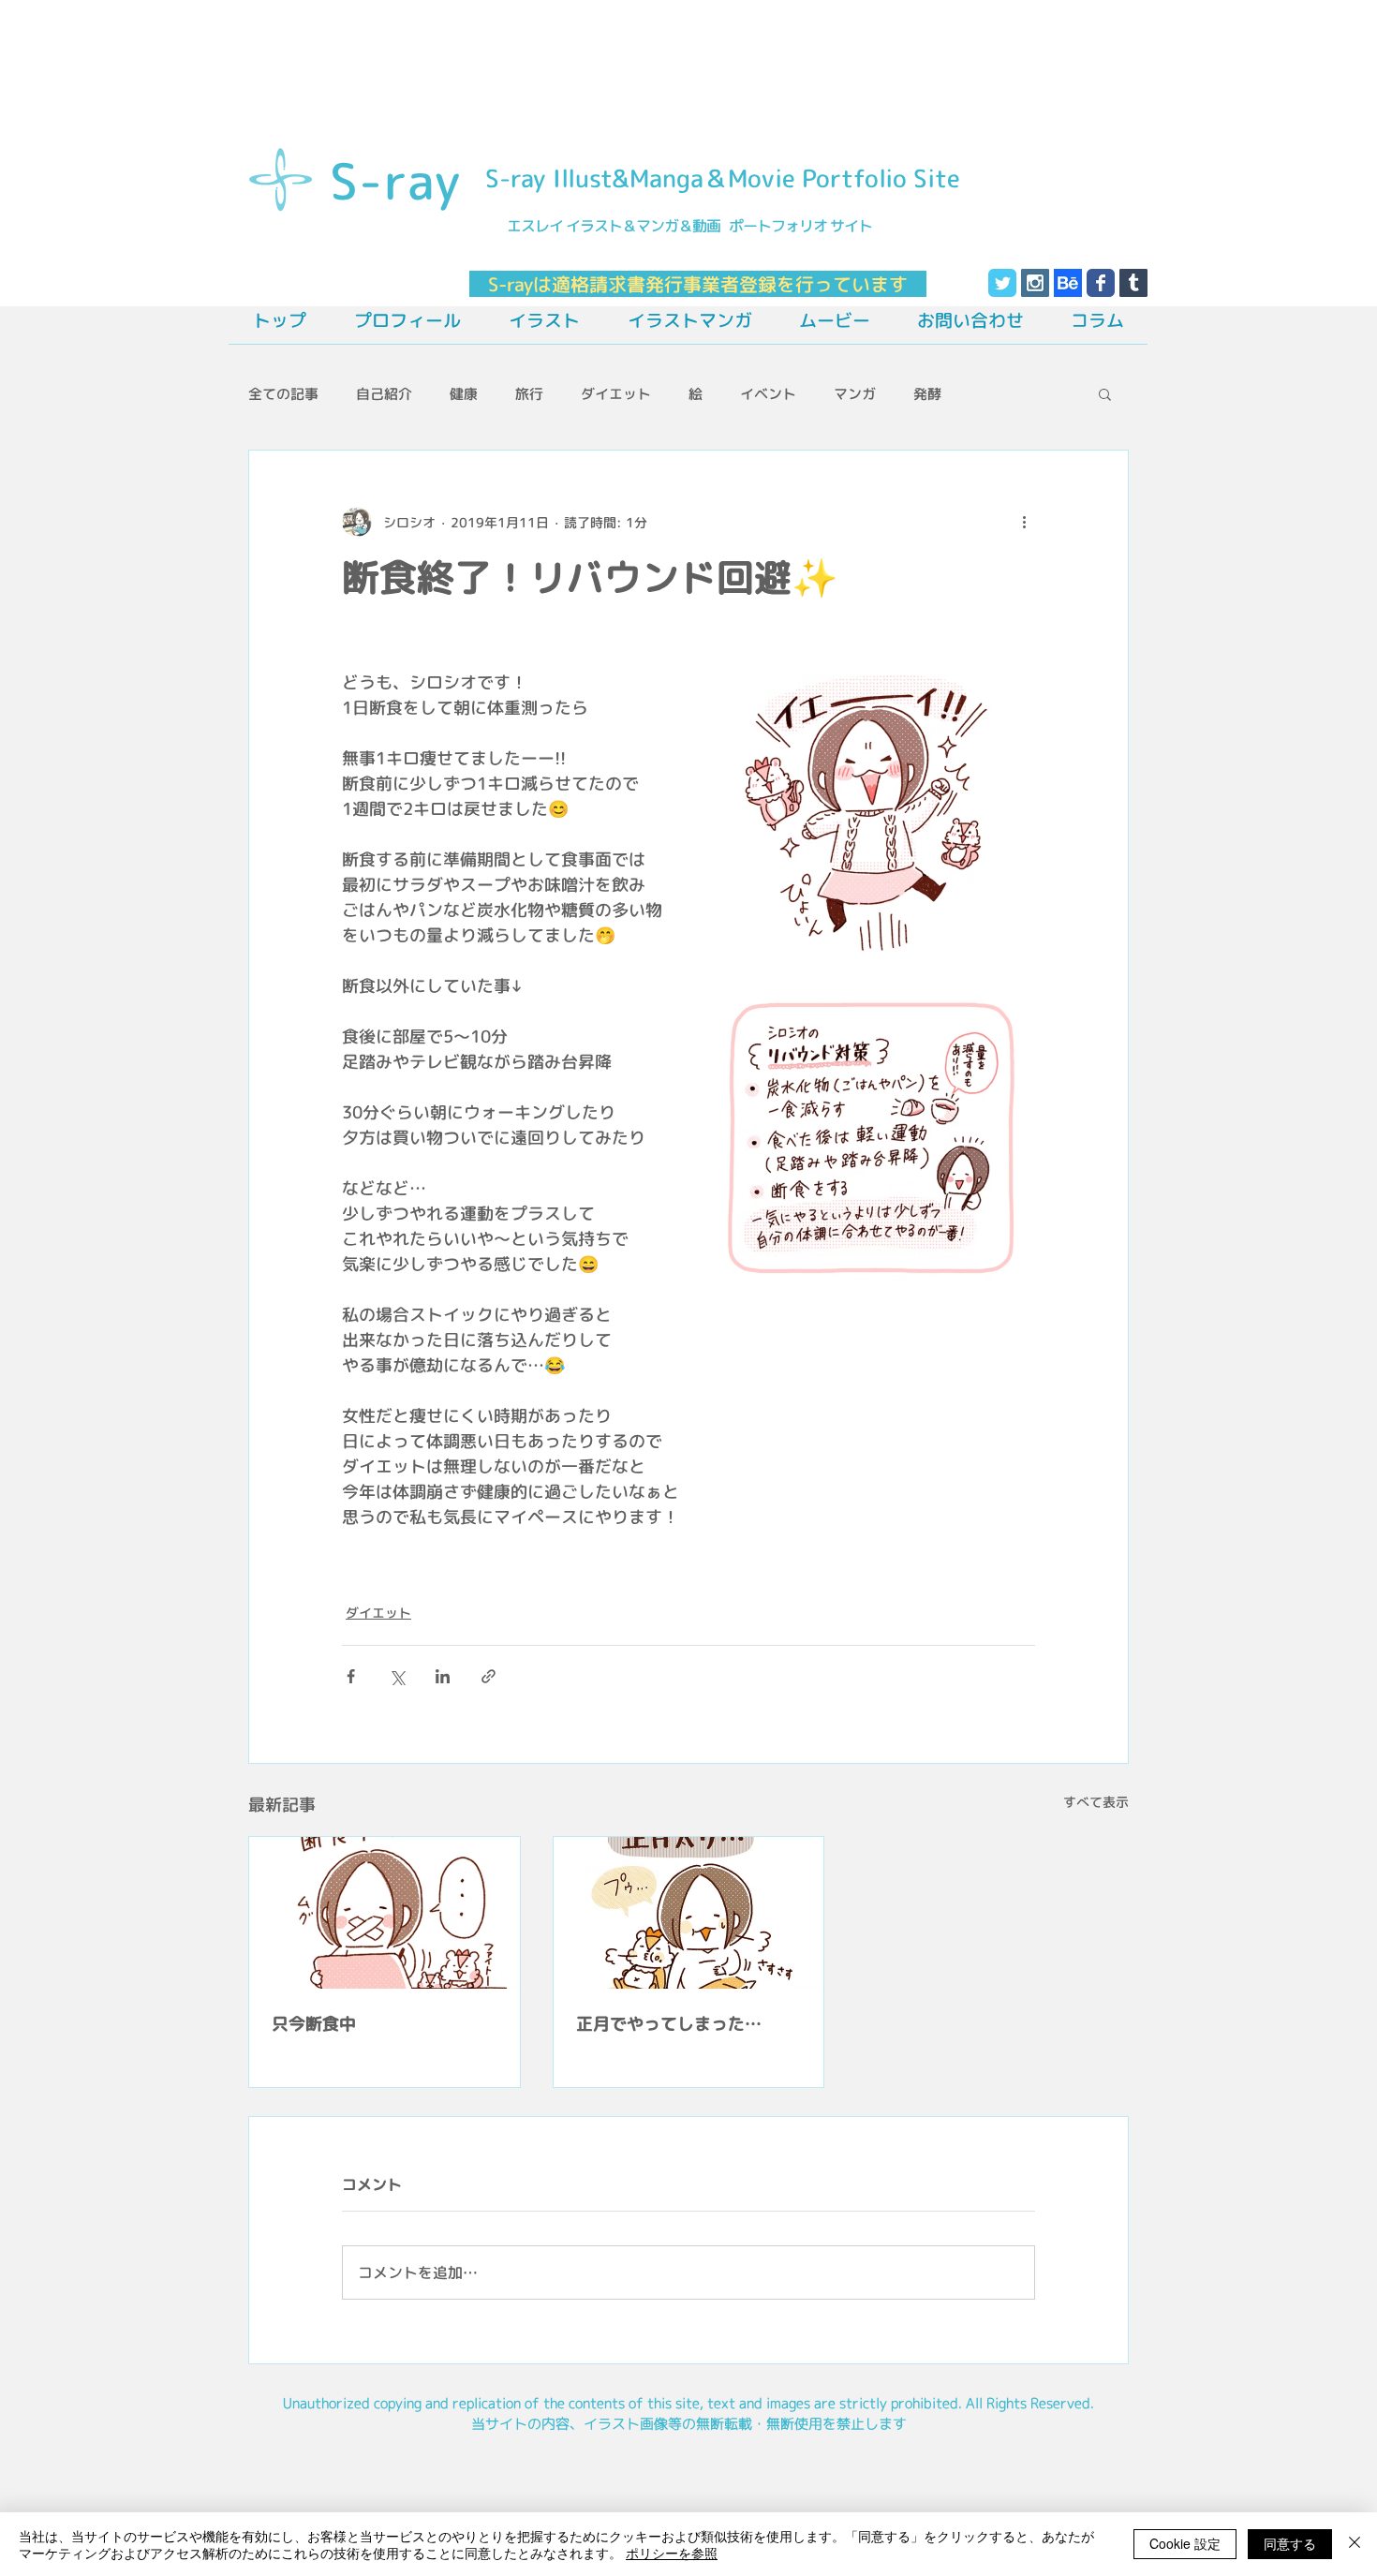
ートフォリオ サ (793, 226)
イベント (768, 394)
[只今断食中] (385, 1913)
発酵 (927, 394)
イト (858, 226)
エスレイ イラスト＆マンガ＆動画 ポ (623, 226)
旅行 (529, 394)
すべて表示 (1096, 1802)
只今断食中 (314, 2024)
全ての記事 (283, 394)
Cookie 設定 (1185, 2543)
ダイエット (616, 394)
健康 (464, 394)
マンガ (855, 394)
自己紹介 (384, 394)
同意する (1290, 2543)
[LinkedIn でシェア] (443, 1676)
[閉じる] (1355, 2544)
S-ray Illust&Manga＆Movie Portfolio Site (723, 178)
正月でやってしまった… (669, 2024)
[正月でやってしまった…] (689, 1913)
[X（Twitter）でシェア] (397, 1676)
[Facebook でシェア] (351, 1676)
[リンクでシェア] (489, 1676)
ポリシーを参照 (672, 2553)
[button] (1105, 393)
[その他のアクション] (1024, 522)
